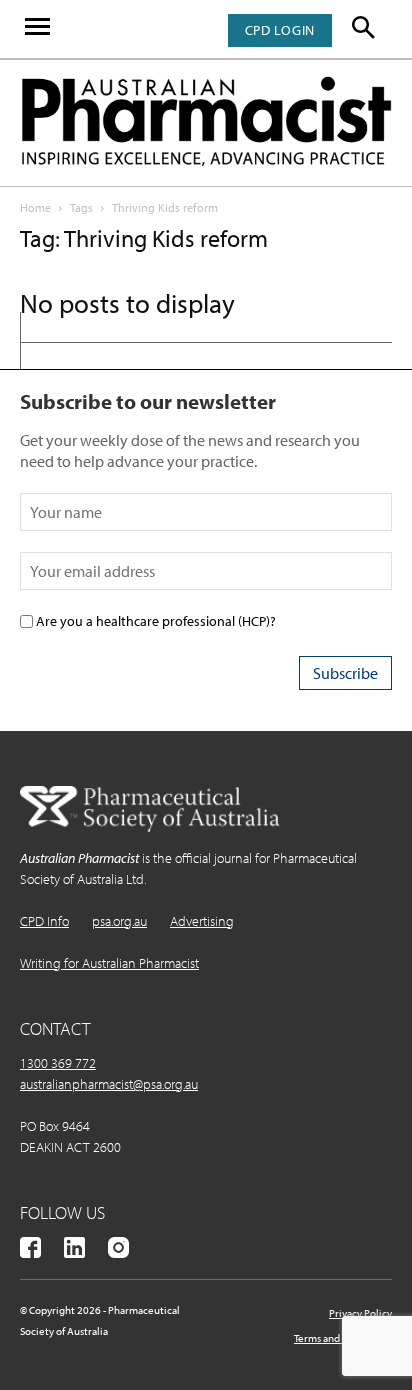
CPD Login (280, 30)
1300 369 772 (58, 1063)
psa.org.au (119, 921)
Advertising (202, 921)
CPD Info (44, 921)
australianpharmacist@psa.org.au (109, 1084)
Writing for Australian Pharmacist (109, 963)
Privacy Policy (360, 1313)
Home (35, 207)
